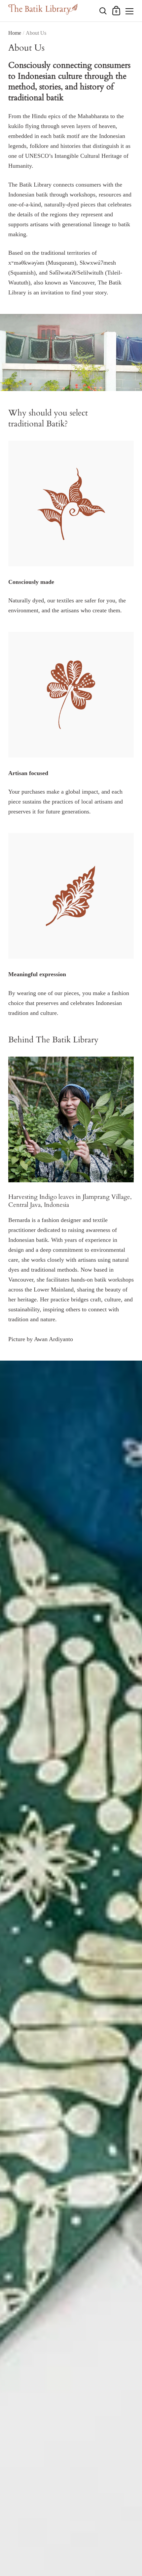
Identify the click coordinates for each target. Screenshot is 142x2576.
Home (15, 33)
